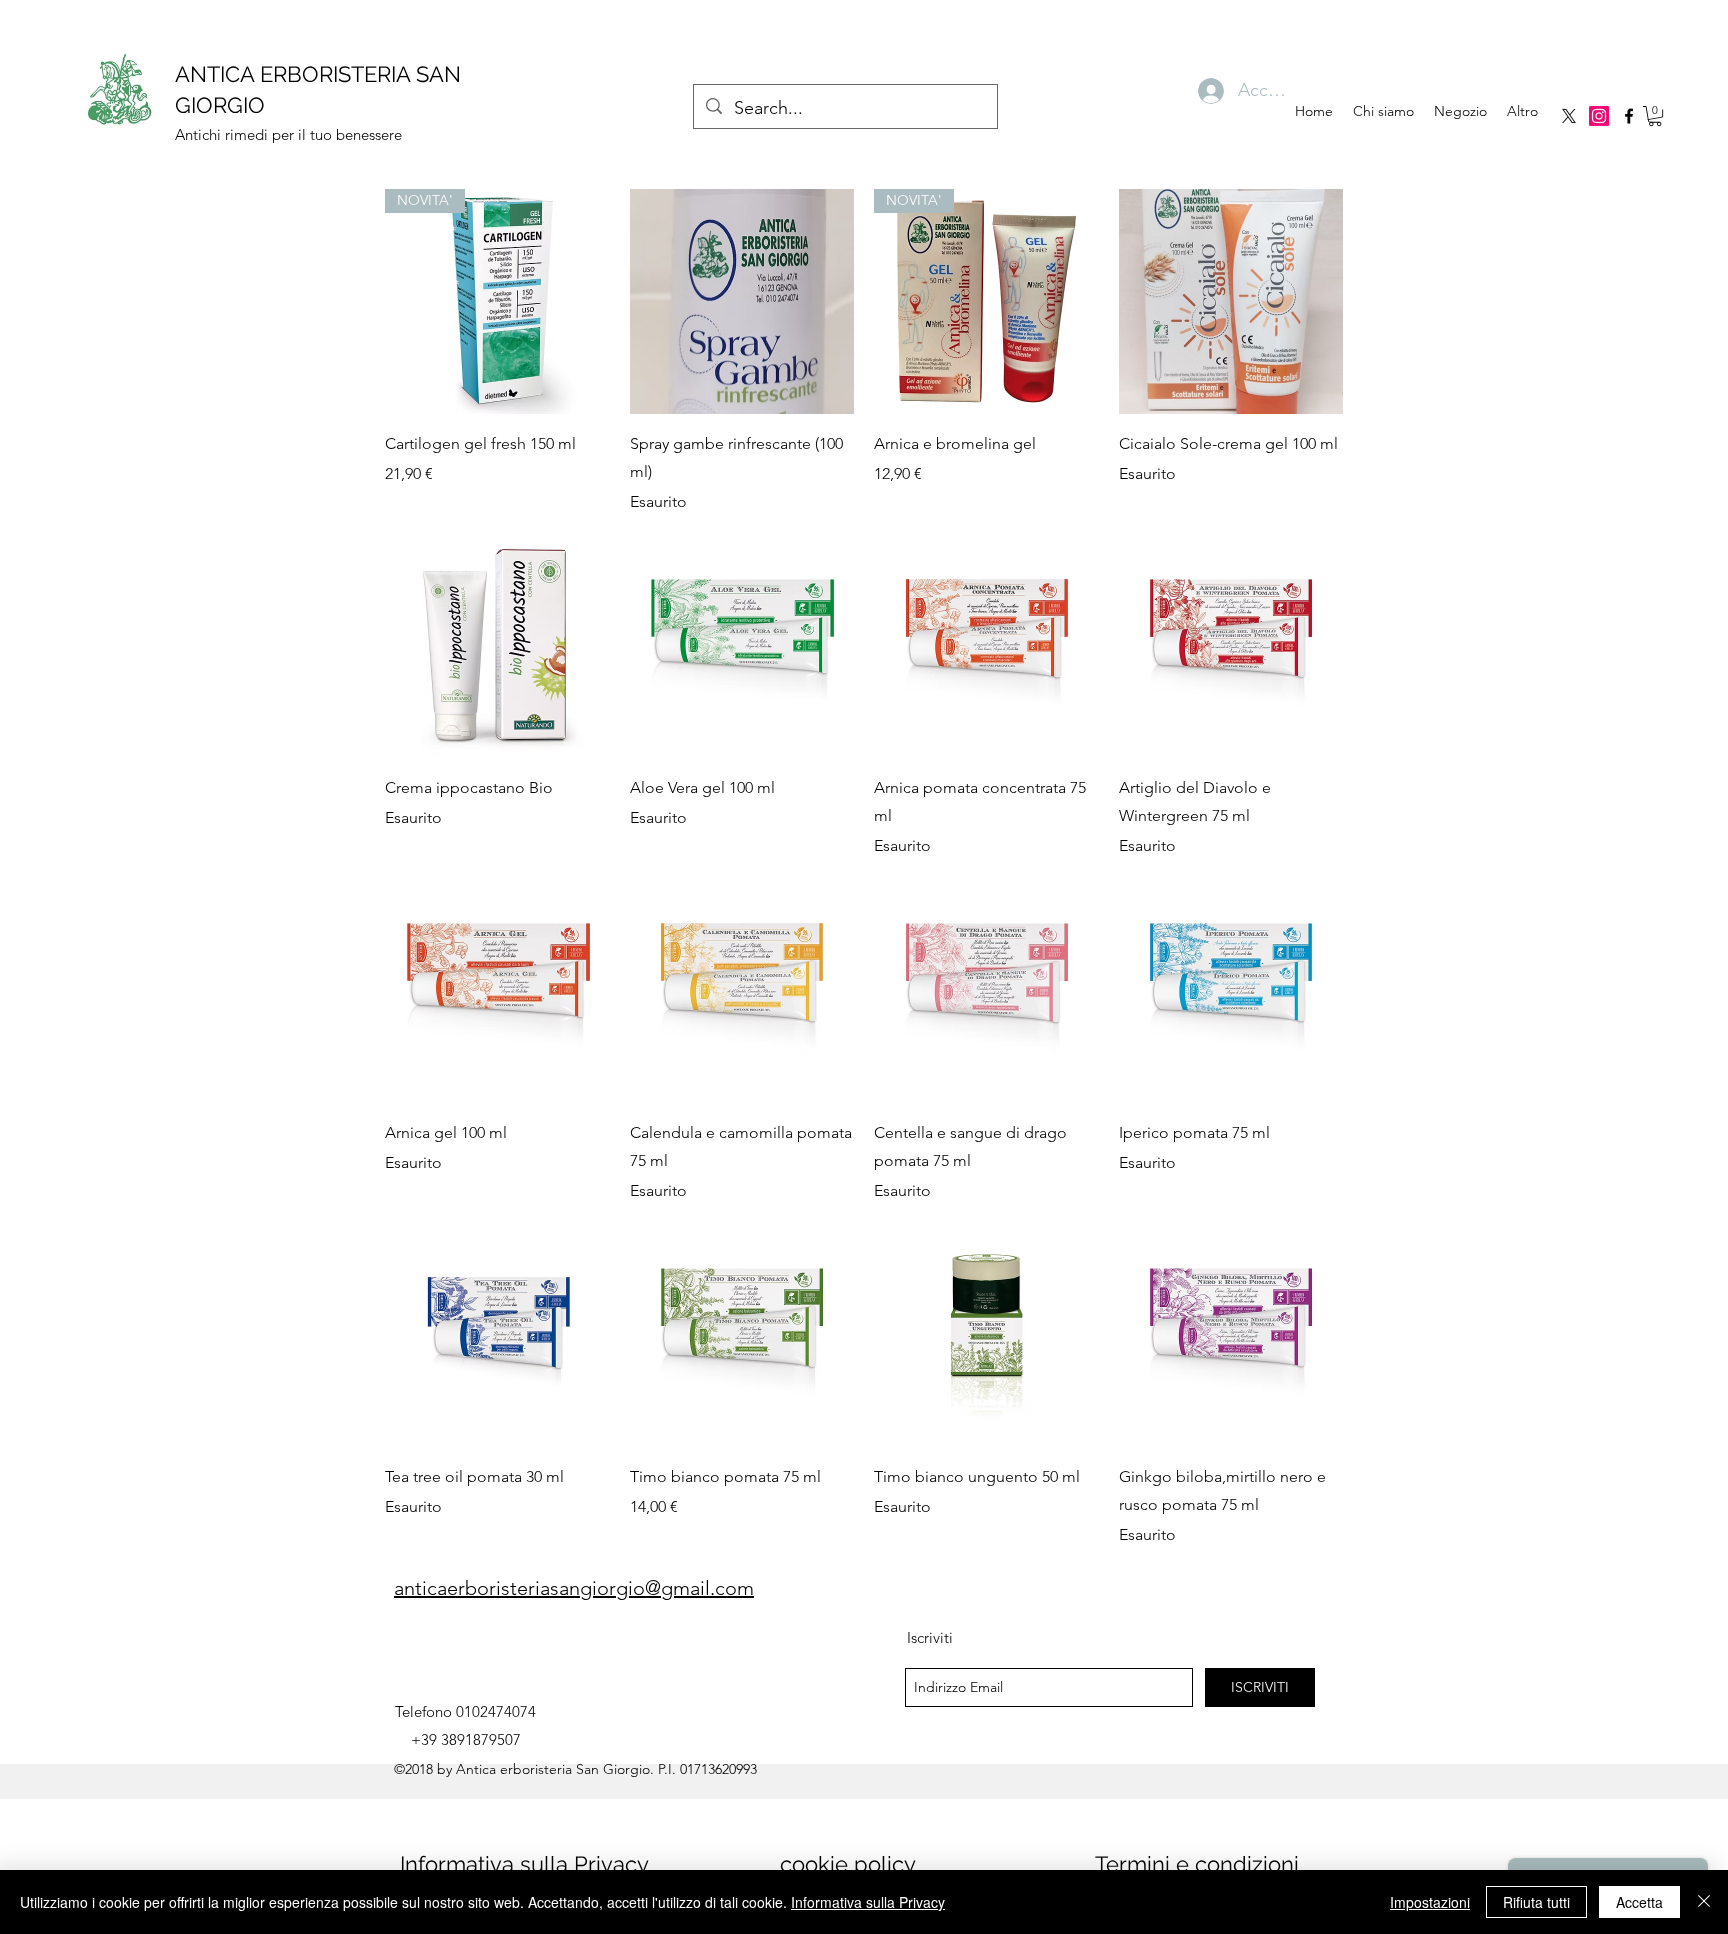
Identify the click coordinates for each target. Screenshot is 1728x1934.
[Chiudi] (1704, 1902)
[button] (1655, 116)
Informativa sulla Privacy (524, 1864)
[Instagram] (1599, 116)
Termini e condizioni (1197, 1864)
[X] (1569, 116)
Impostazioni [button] (1430, 1902)
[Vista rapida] (742, 301)
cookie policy (848, 1864)
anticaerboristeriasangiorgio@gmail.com (574, 1588)
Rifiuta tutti (1536, 1902)
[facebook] (1629, 116)
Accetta (1639, 1902)
